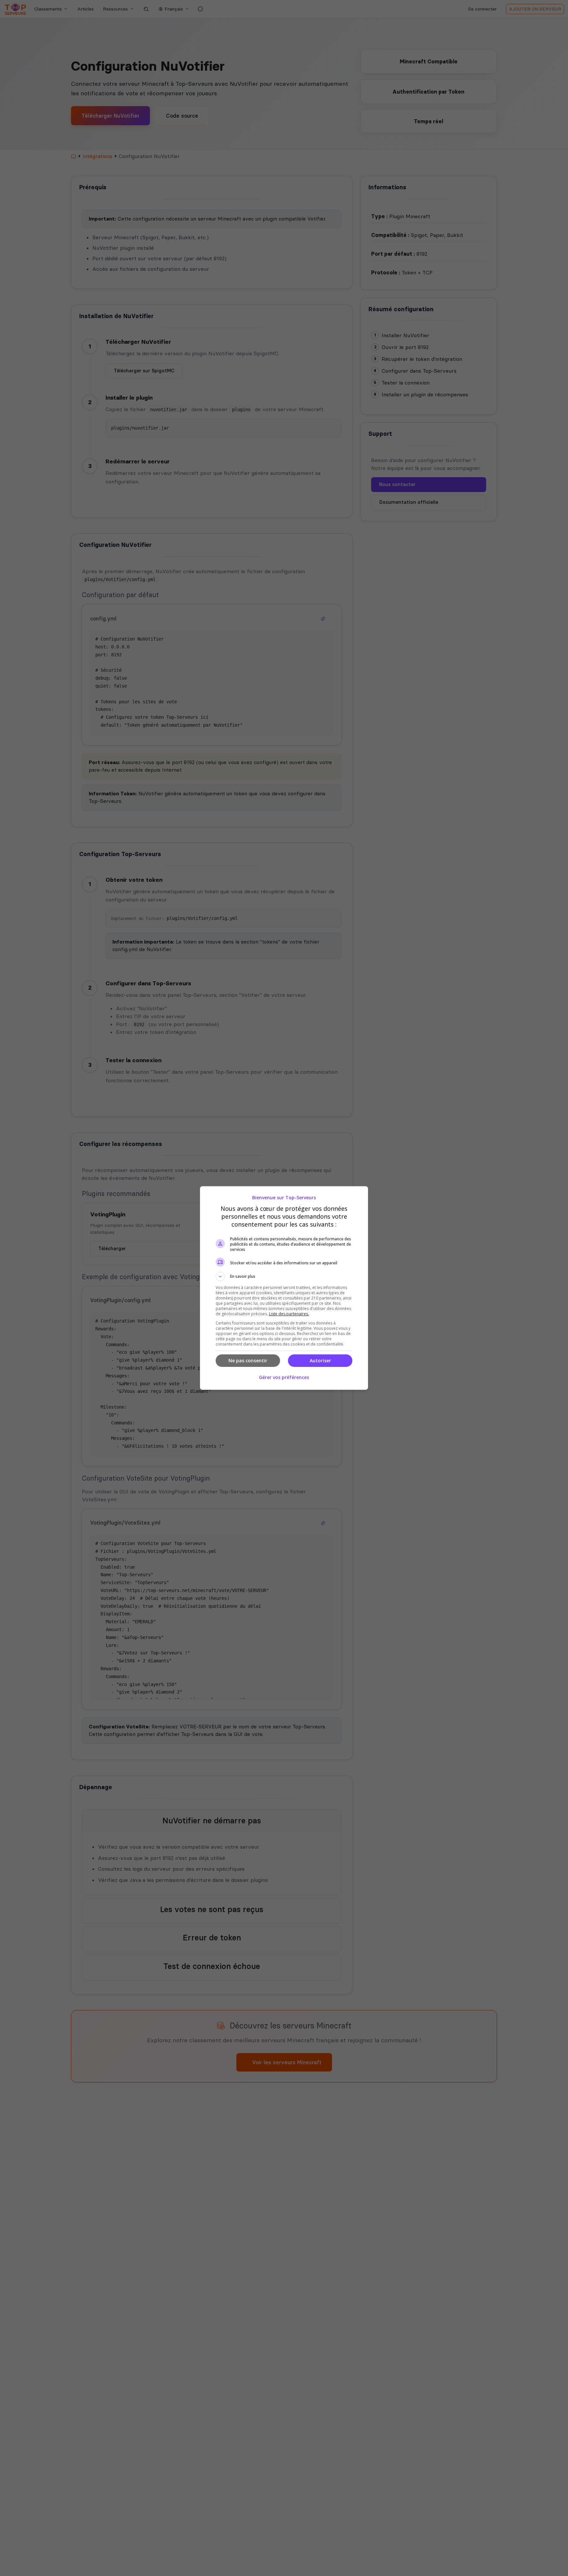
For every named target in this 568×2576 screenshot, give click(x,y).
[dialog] (284, 1288)
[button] (284, 1276)
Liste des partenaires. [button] (289, 1314)
